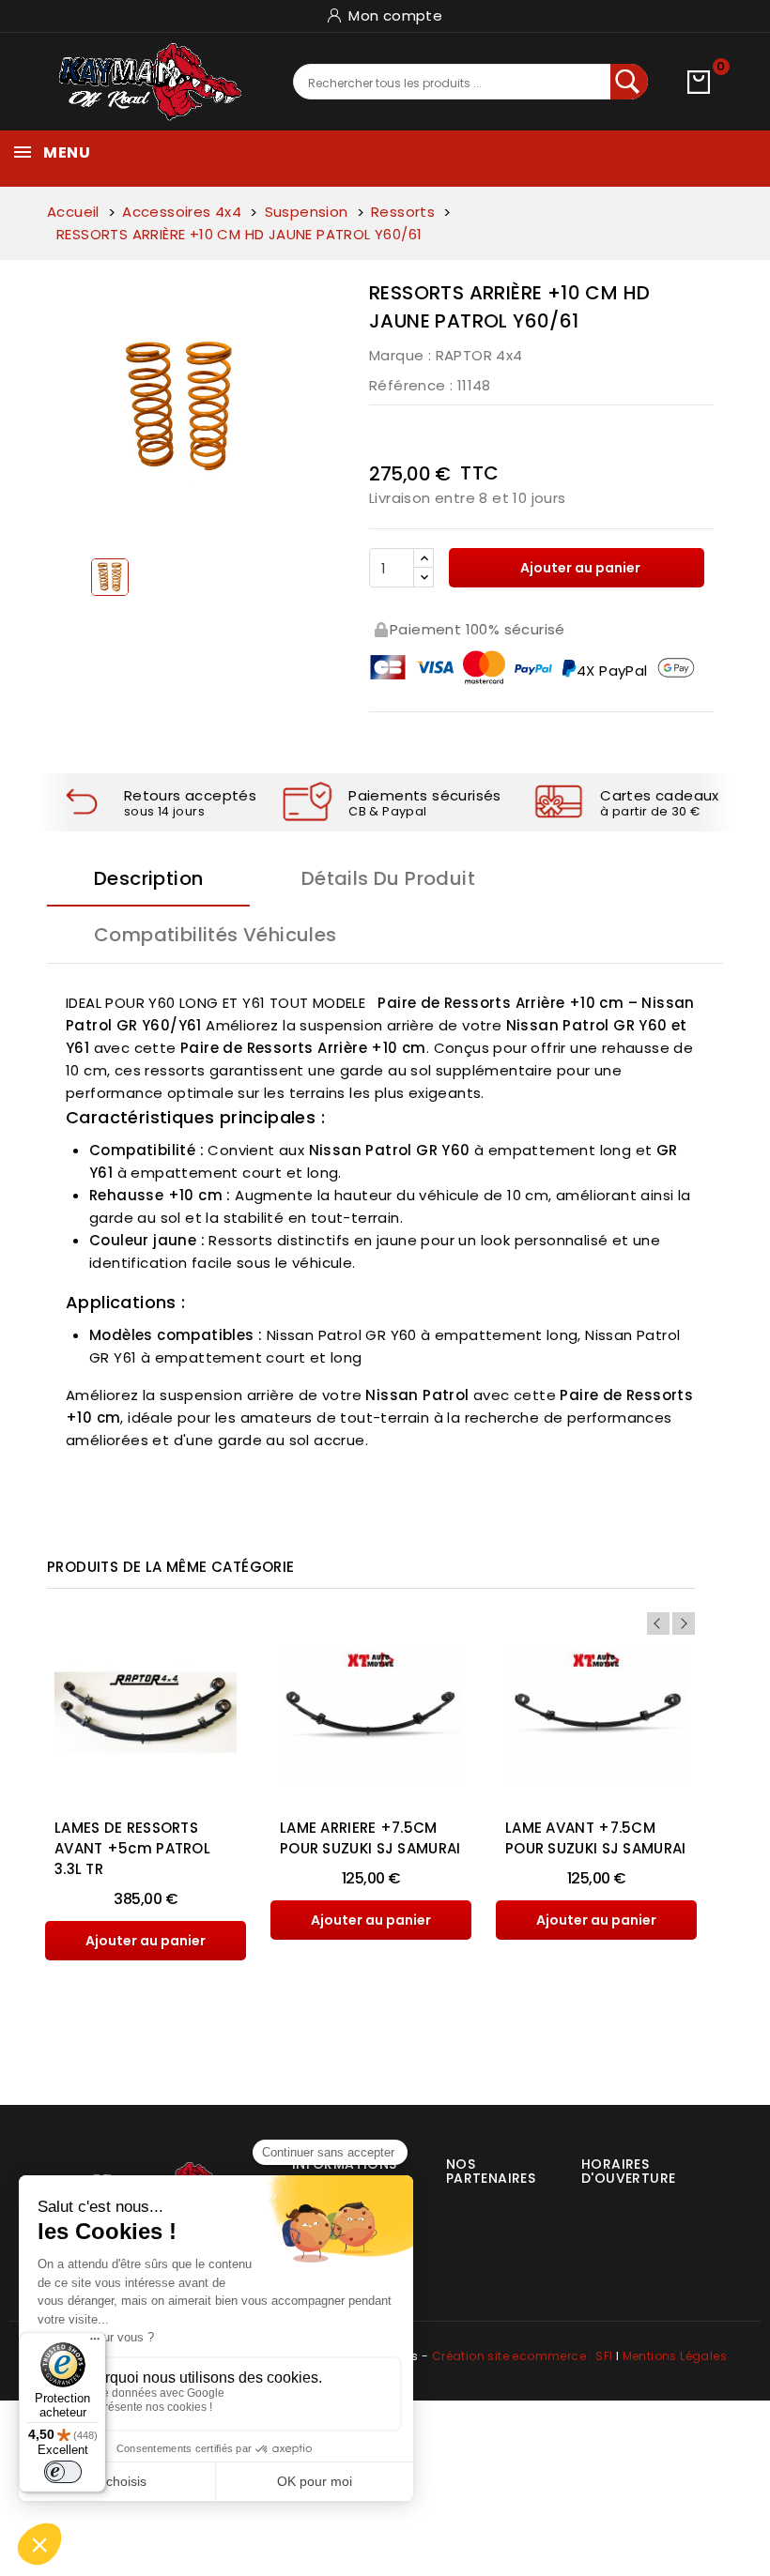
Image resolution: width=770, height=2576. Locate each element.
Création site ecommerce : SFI (523, 2356)
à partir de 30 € (650, 811)
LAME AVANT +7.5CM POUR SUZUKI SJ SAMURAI (596, 1838)
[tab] (484, 2164)
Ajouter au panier (579, 568)
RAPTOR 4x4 (479, 355)
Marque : (400, 355)
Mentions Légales (675, 2356)
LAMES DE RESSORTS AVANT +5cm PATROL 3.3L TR (132, 1848)
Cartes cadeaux (660, 795)
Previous (658, 1623)
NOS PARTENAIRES (491, 2171)
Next (684, 1623)
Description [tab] (148, 878)
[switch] (63, 2472)
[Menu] (95, 2343)
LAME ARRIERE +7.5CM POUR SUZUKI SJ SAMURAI (370, 1838)
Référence (408, 385)
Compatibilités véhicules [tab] (216, 935)
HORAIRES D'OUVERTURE (628, 2171)
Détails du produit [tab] (388, 878)
